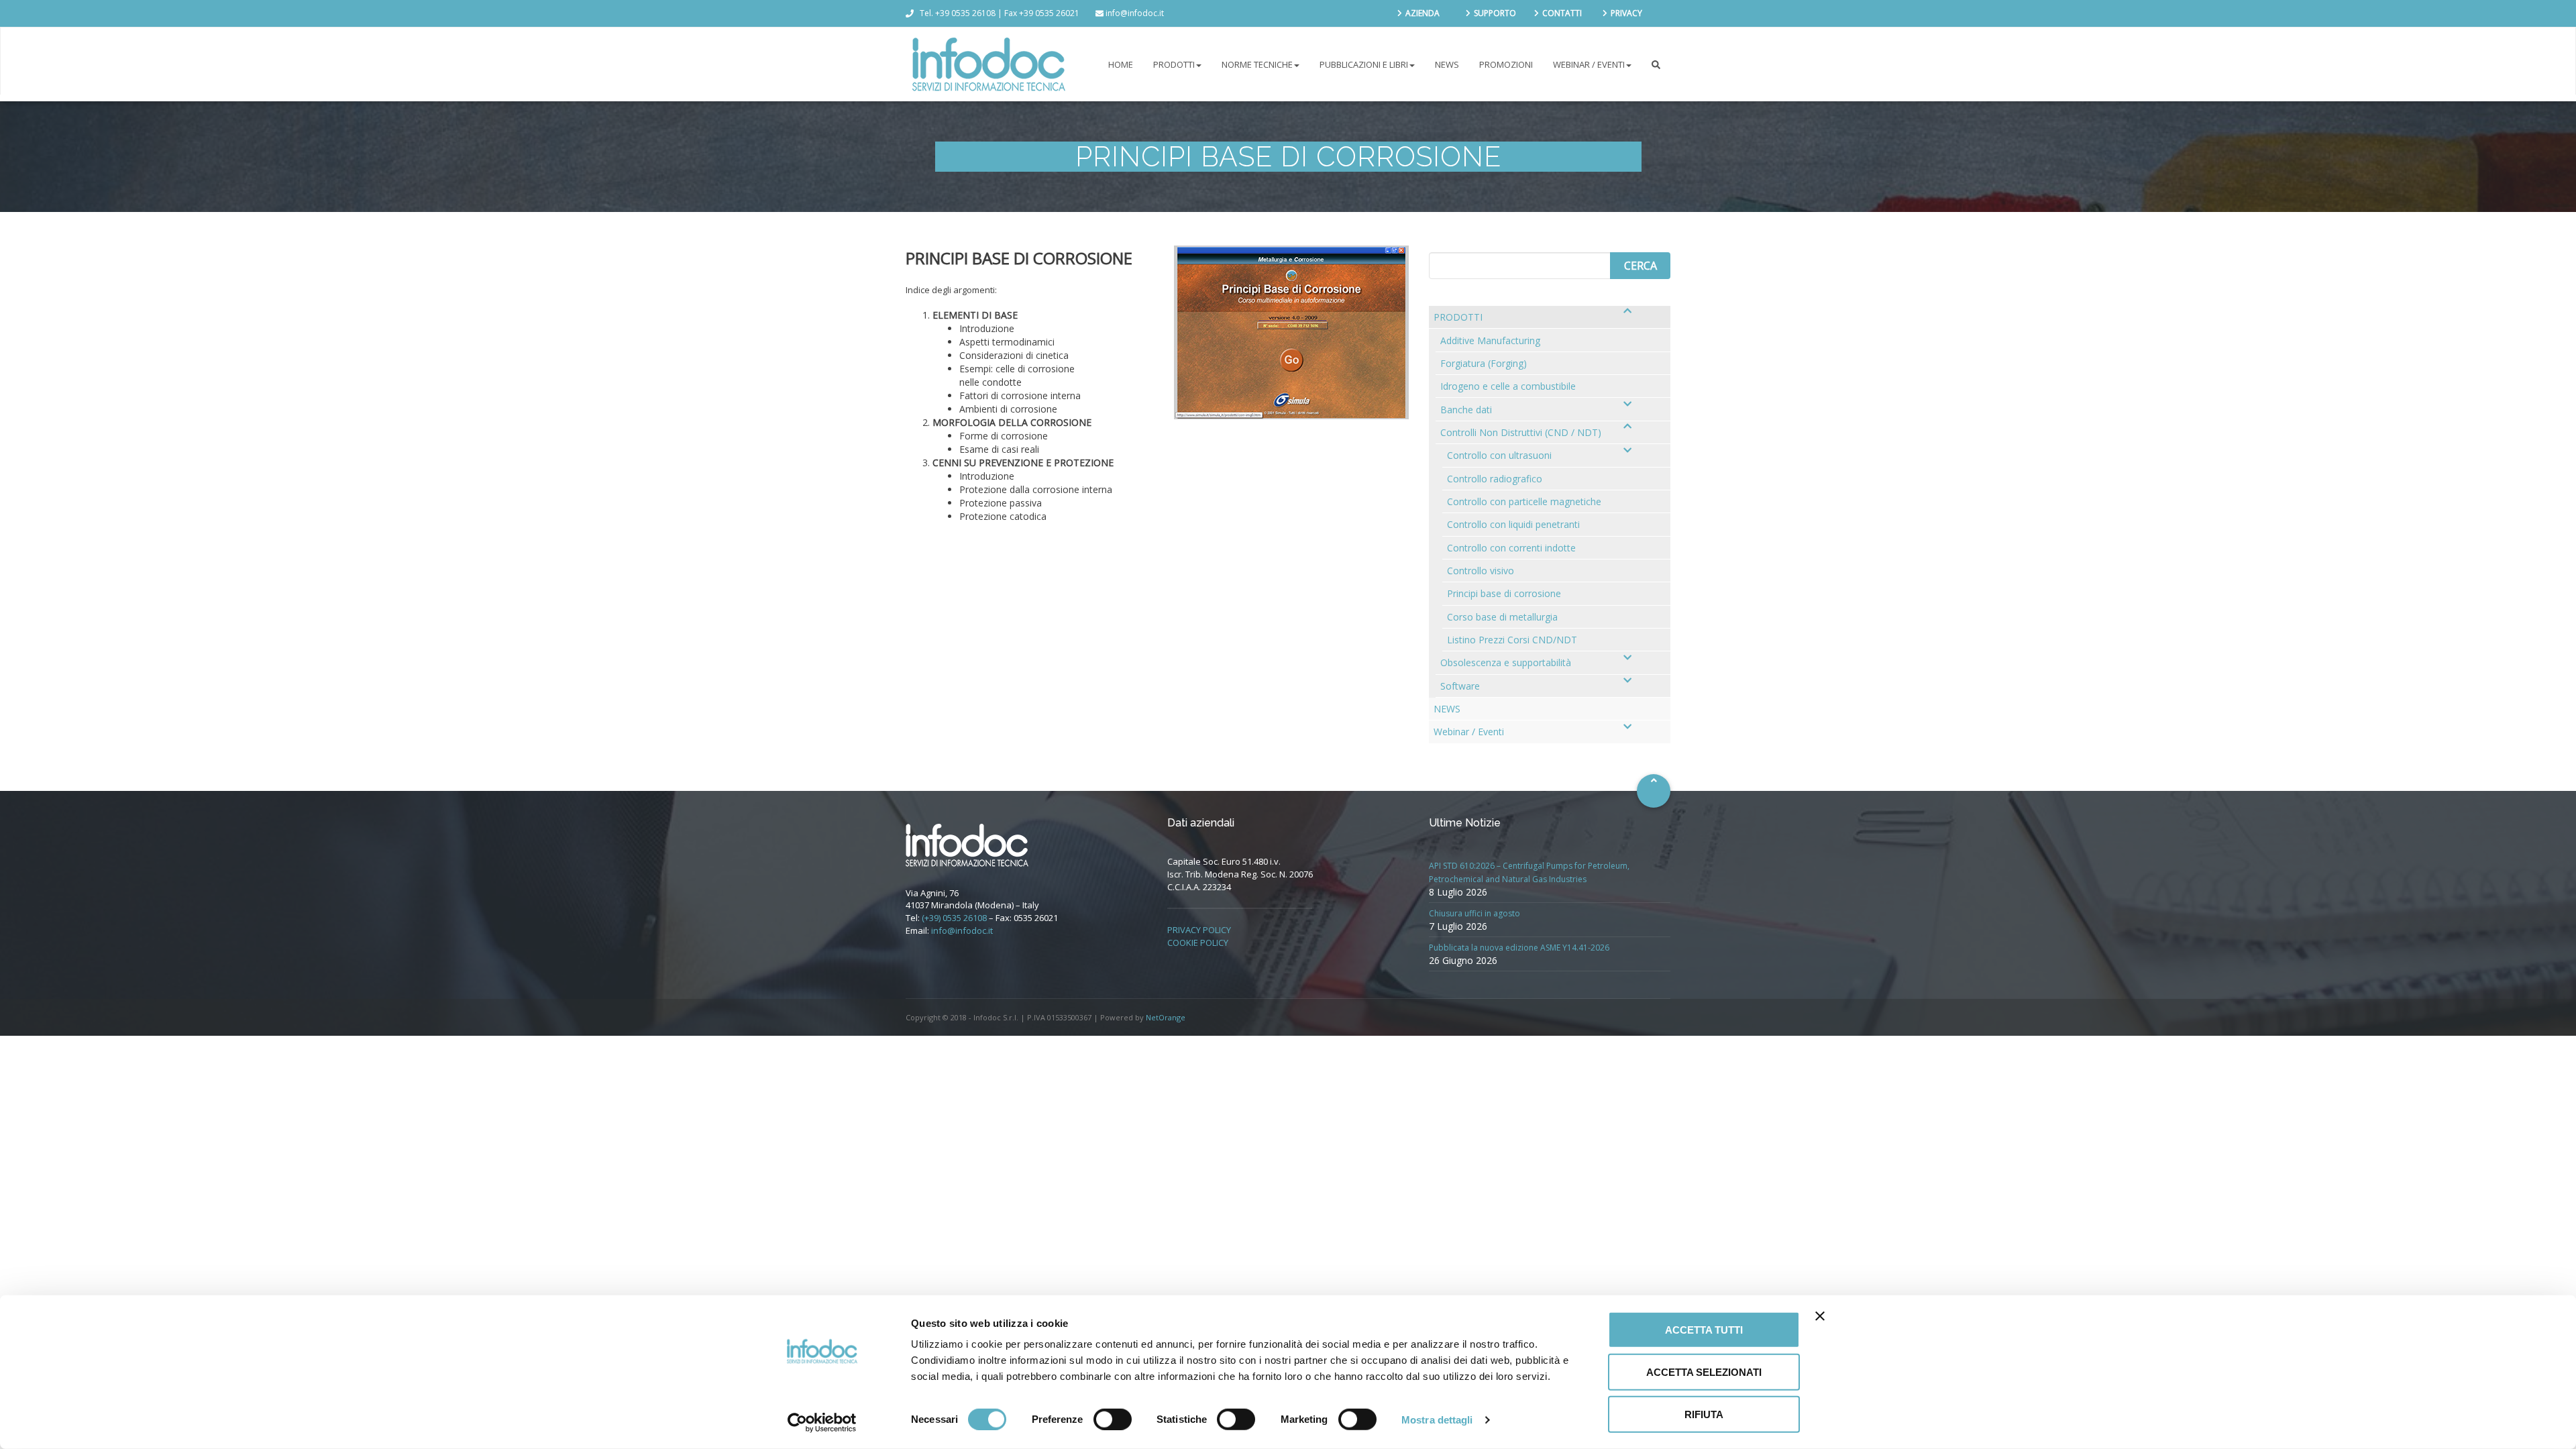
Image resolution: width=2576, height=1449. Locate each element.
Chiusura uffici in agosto (1474, 913)
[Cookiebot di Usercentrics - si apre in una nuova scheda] (822, 1423)
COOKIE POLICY (1198, 943)
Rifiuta (1704, 1414)
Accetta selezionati (1704, 1372)
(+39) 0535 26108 (954, 918)
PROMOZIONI (1506, 64)
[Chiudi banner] (1820, 1316)
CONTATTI (1562, 13)
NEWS (1447, 64)
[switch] (1113, 1419)
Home (1121, 64)
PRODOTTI (1174, 64)
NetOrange (1166, 1017)
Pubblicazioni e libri (1364, 64)
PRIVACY (1626, 13)
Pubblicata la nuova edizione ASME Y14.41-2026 (1519, 948)
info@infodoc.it (962, 930)
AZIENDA (1423, 13)
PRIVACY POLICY (1199, 930)
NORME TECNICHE (1257, 64)
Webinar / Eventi (1589, 64)
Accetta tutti (1704, 1330)
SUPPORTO (1495, 13)
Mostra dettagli (1437, 1419)
